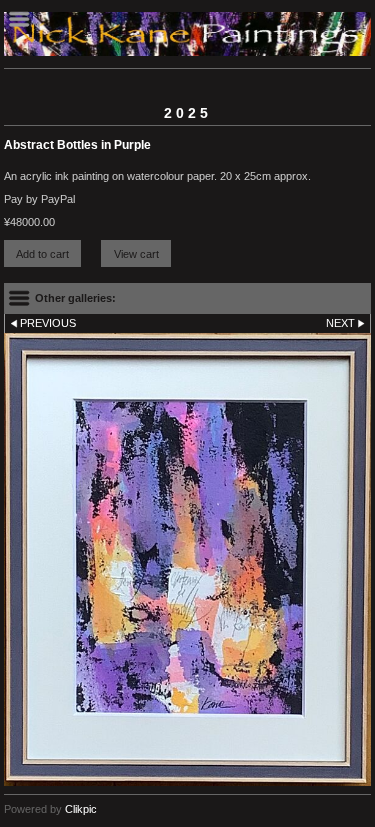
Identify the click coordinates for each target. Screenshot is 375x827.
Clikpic (81, 809)
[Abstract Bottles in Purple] (187, 559)
